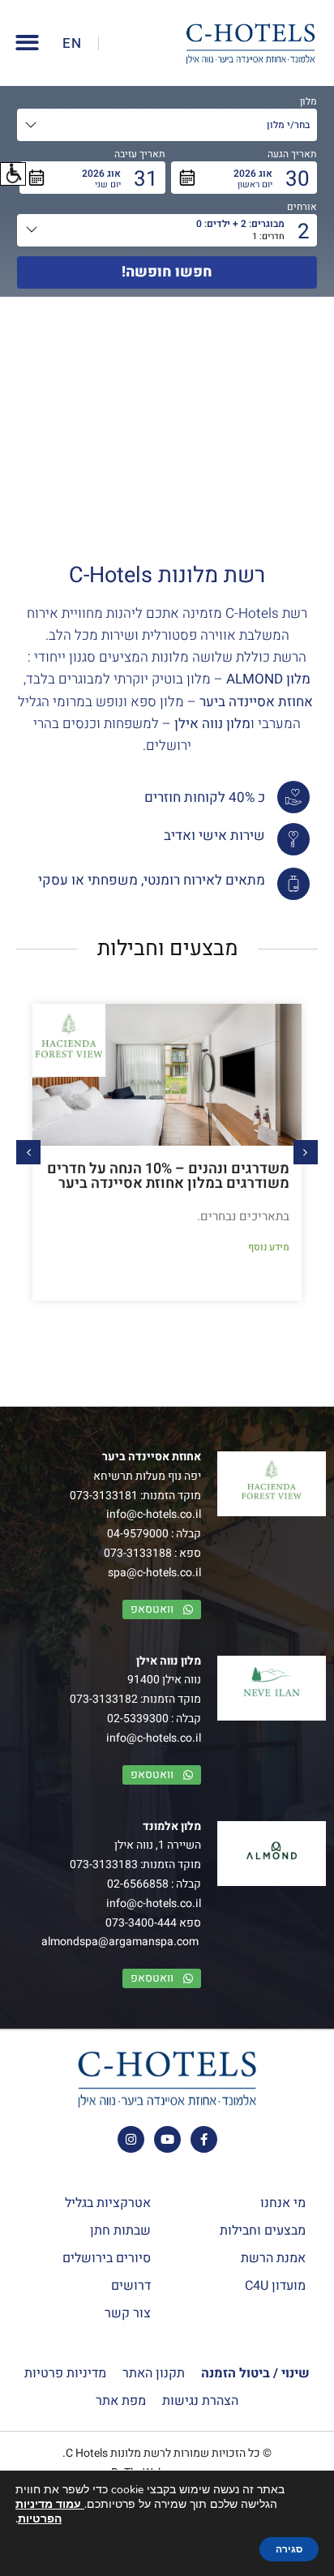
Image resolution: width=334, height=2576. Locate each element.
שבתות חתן (120, 2231)
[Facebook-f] (204, 2139)
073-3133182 (104, 1699)
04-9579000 (138, 1534)
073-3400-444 (141, 1923)
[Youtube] (167, 2139)
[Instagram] (131, 2139)
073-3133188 (138, 1553)
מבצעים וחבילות (263, 2231)
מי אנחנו (283, 2203)
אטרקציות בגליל (108, 2203)
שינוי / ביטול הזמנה (255, 2373)
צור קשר (128, 2313)
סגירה (289, 2549)
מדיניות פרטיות (65, 2373)
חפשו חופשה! (167, 272)
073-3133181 (104, 1496)
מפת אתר (121, 2401)
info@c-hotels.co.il (154, 1514)
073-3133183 (104, 1864)
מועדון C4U (275, 2286)
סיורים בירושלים (107, 2258)
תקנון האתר (154, 2373)
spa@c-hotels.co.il (154, 1573)
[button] (13, 174)
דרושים (131, 2286)
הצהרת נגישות (200, 2401)
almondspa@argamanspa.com (120, 1942)
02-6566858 (138, 1884)
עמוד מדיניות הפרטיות (50, 2512)
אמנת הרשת (273, 2258)
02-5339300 (138, 1719)
